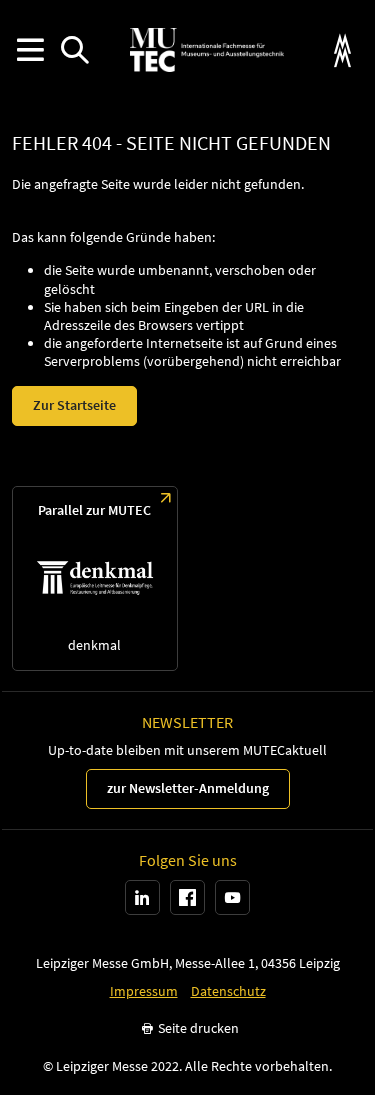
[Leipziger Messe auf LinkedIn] (142, 897)
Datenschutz (228, 991)
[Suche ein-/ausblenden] (74, 50)
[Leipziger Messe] (342, 50)
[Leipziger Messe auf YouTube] (232, 897)
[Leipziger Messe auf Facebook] (187, 897)
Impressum (144, 991)
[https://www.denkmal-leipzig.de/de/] (95, 578)
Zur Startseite (74, 405)
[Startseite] (207, 50)
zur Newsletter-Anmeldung (188, 788)
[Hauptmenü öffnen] (29, 50)
